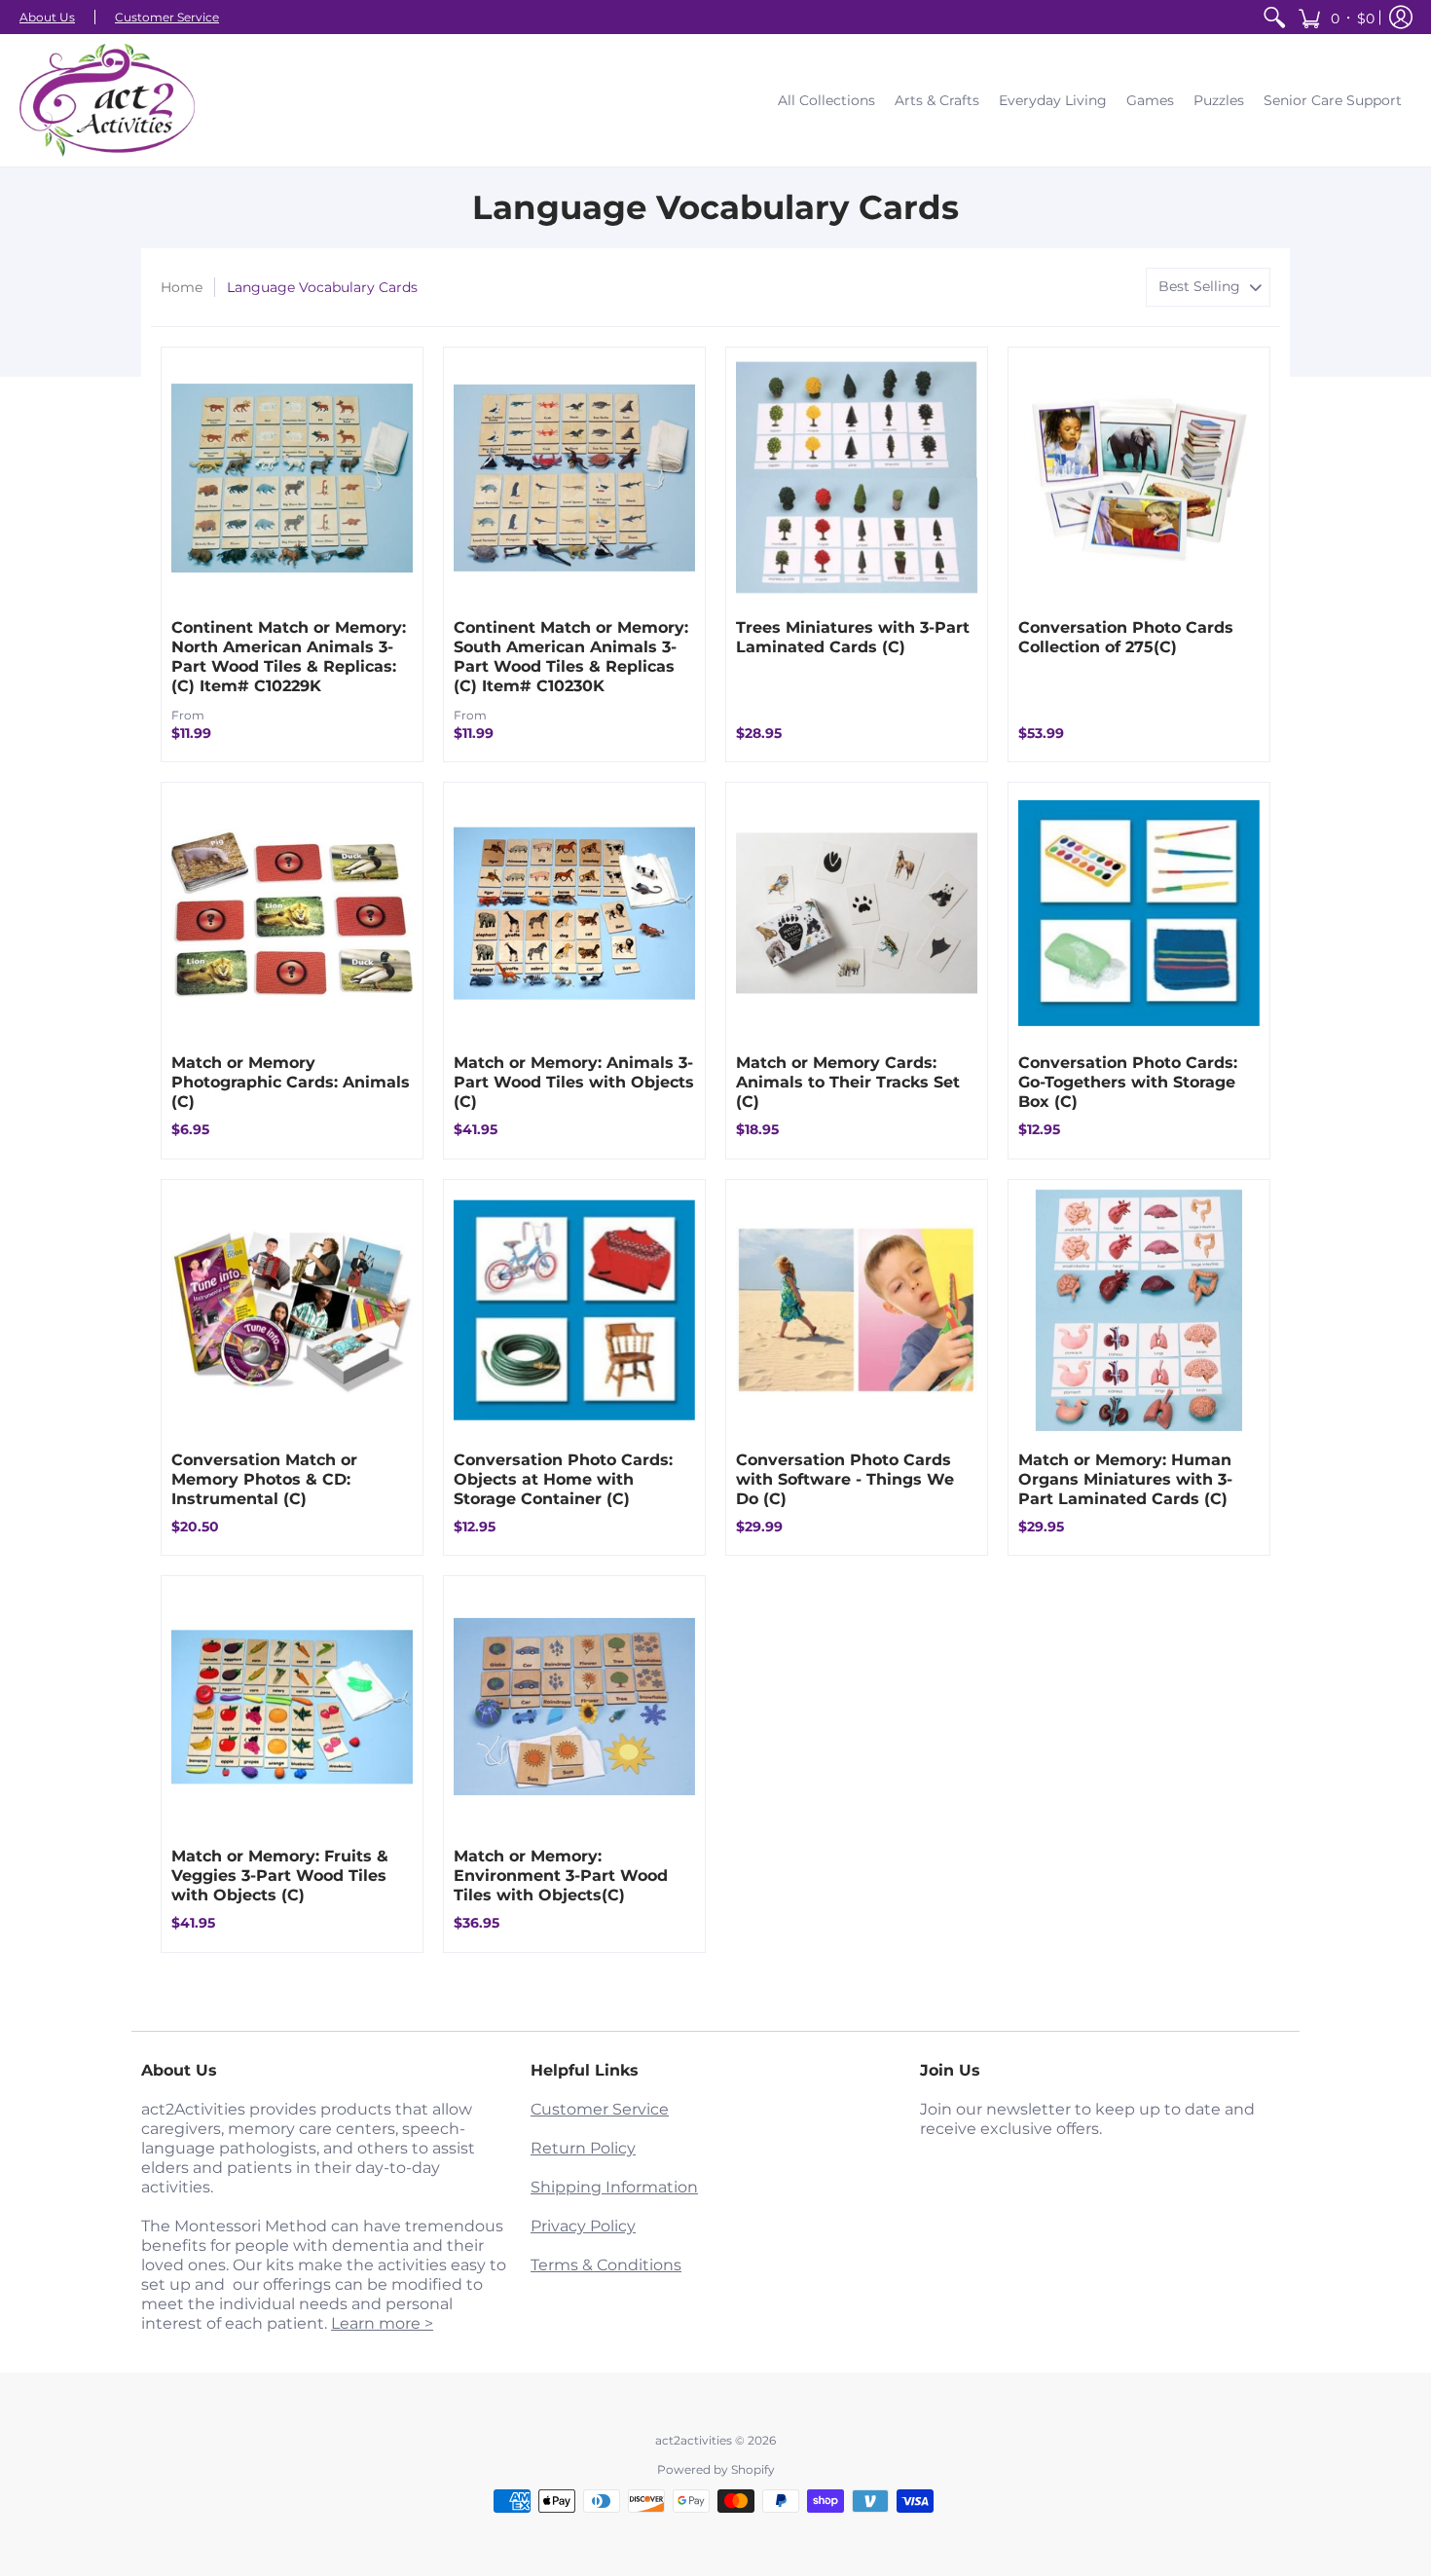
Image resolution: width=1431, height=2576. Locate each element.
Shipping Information (614, 2187)
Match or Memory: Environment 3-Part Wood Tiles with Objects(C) (561, 1876)
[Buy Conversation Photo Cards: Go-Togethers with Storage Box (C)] (1139, 913)
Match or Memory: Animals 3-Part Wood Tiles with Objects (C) (574, 1082)
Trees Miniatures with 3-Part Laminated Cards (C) (853, 637)
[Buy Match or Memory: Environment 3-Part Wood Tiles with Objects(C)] (574, 1707)
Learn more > (382, 2323)
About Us (47, 17)
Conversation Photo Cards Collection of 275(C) (1126, 637)
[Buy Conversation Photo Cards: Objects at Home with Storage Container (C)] (574, 1310)
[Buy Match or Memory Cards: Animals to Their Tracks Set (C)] (857, 913)
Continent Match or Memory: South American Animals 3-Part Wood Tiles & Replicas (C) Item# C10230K (571, 657)
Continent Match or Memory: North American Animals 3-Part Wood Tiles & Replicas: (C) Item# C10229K (289, 657)
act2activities (694, 2440)
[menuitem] (1274, 17)
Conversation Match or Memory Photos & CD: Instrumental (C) (264, 1479)
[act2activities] (107, 100)
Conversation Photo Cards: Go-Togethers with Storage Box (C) (1128, 1082)
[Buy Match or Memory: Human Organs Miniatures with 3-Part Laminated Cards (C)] (1139, 1310)
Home (182, 287)
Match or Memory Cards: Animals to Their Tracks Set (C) (848, 1082)
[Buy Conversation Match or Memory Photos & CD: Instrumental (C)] (292, 1310)
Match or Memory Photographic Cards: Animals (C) (291, 1082)
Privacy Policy (583, 2226)
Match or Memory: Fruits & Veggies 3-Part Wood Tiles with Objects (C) (280, 1876)
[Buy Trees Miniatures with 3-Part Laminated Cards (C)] (857, 478)
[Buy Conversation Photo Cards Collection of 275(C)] (1139, 478)
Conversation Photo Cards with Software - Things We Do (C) (845, 1479)
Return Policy (583, 2148)
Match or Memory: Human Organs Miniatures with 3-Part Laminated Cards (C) (1125, 1479)
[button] (1336, 17)
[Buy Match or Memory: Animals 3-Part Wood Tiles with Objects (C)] (574, 913)
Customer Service (167, 17)
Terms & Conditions (606, 2265)
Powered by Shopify (716, 2469)
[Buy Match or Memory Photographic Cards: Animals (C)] (292, 913)
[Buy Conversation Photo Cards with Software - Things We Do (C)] (857, 1310)
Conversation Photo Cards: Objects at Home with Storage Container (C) (563, 1479)
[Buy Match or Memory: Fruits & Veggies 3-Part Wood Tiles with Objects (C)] (292, 1707)
